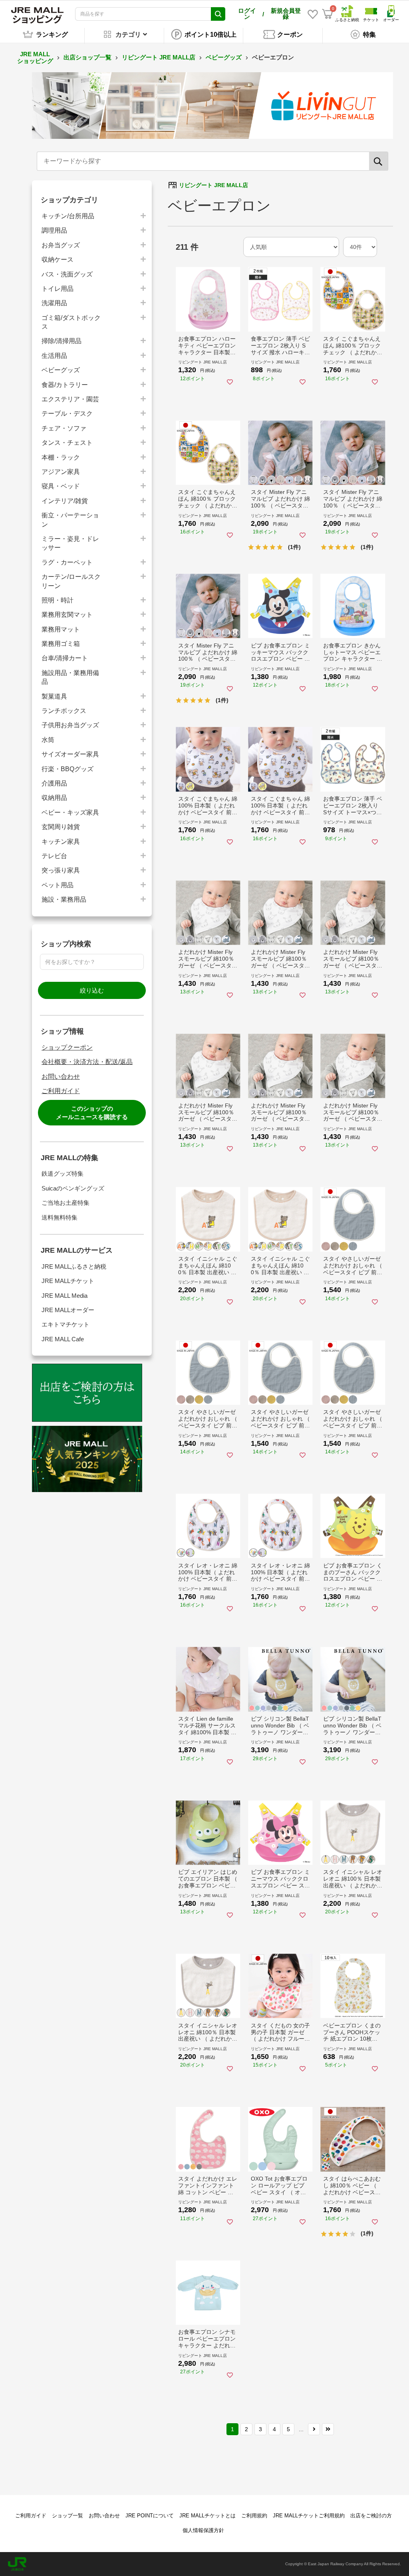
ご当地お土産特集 (66, 1203)
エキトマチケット (66, 1324)
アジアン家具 (61, 472)
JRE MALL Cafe (63, 1339)
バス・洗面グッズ (67, 274)
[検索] (379, 161)
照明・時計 (58, 600)
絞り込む (92, 990)
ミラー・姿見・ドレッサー (70, 543)
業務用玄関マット (67, 615)
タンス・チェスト (67, 443)
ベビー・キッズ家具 (70, 812)
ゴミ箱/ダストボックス (71, 322)
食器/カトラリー (65, 385)
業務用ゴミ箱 (61, 644)
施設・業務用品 (64, 899)
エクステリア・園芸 (70, 399)
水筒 (48, 740)
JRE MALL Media (65, 1296)
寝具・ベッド (61, 486)
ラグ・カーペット (67, 562)
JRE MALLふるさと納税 (74, 1266)
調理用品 (54, 230)
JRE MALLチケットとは (207, 2516)
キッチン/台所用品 (68, 216)
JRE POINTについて (150, 2516)
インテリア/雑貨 (65, 501)
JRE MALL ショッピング (35, 57)
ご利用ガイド (61, 1091)
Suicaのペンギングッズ (73, 1188)
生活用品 (54, 356)
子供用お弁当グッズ (70, 725)
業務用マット (61, 629)
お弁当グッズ (61, 245)
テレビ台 (54, 856)
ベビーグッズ (224, 57)
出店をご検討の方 (371, 2516)
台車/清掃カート (65, 658)
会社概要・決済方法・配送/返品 (87, 1062)
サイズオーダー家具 (70, 754)
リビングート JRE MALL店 (159, 57)
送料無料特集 (60, 1217)
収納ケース (58, 260)
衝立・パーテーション (70, 520)
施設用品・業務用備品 (70, 677)
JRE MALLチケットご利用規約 (309, 2516)
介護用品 (54, 783)
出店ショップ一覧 (87, 57)
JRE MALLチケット (68, 1281)
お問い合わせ (61, 1077)
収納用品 (54, 798)
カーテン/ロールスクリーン (71, 581)
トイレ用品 (58, 289)
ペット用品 (58, 885)
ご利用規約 (254, 2516)
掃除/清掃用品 (62, 341)
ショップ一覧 (68, 2516)
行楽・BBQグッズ (68, 769)
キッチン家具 (61, 842)
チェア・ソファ (64, 428)
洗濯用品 (54, 303)
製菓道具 (54, 696)
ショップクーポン (67, 1047)
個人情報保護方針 (203, 2530)
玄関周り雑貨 (61, 827)
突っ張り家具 (61, 870)
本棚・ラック (61, 457)
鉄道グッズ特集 (63, 1174)
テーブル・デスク (67, 414)
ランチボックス (64, 711)
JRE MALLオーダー (68, 1310)
